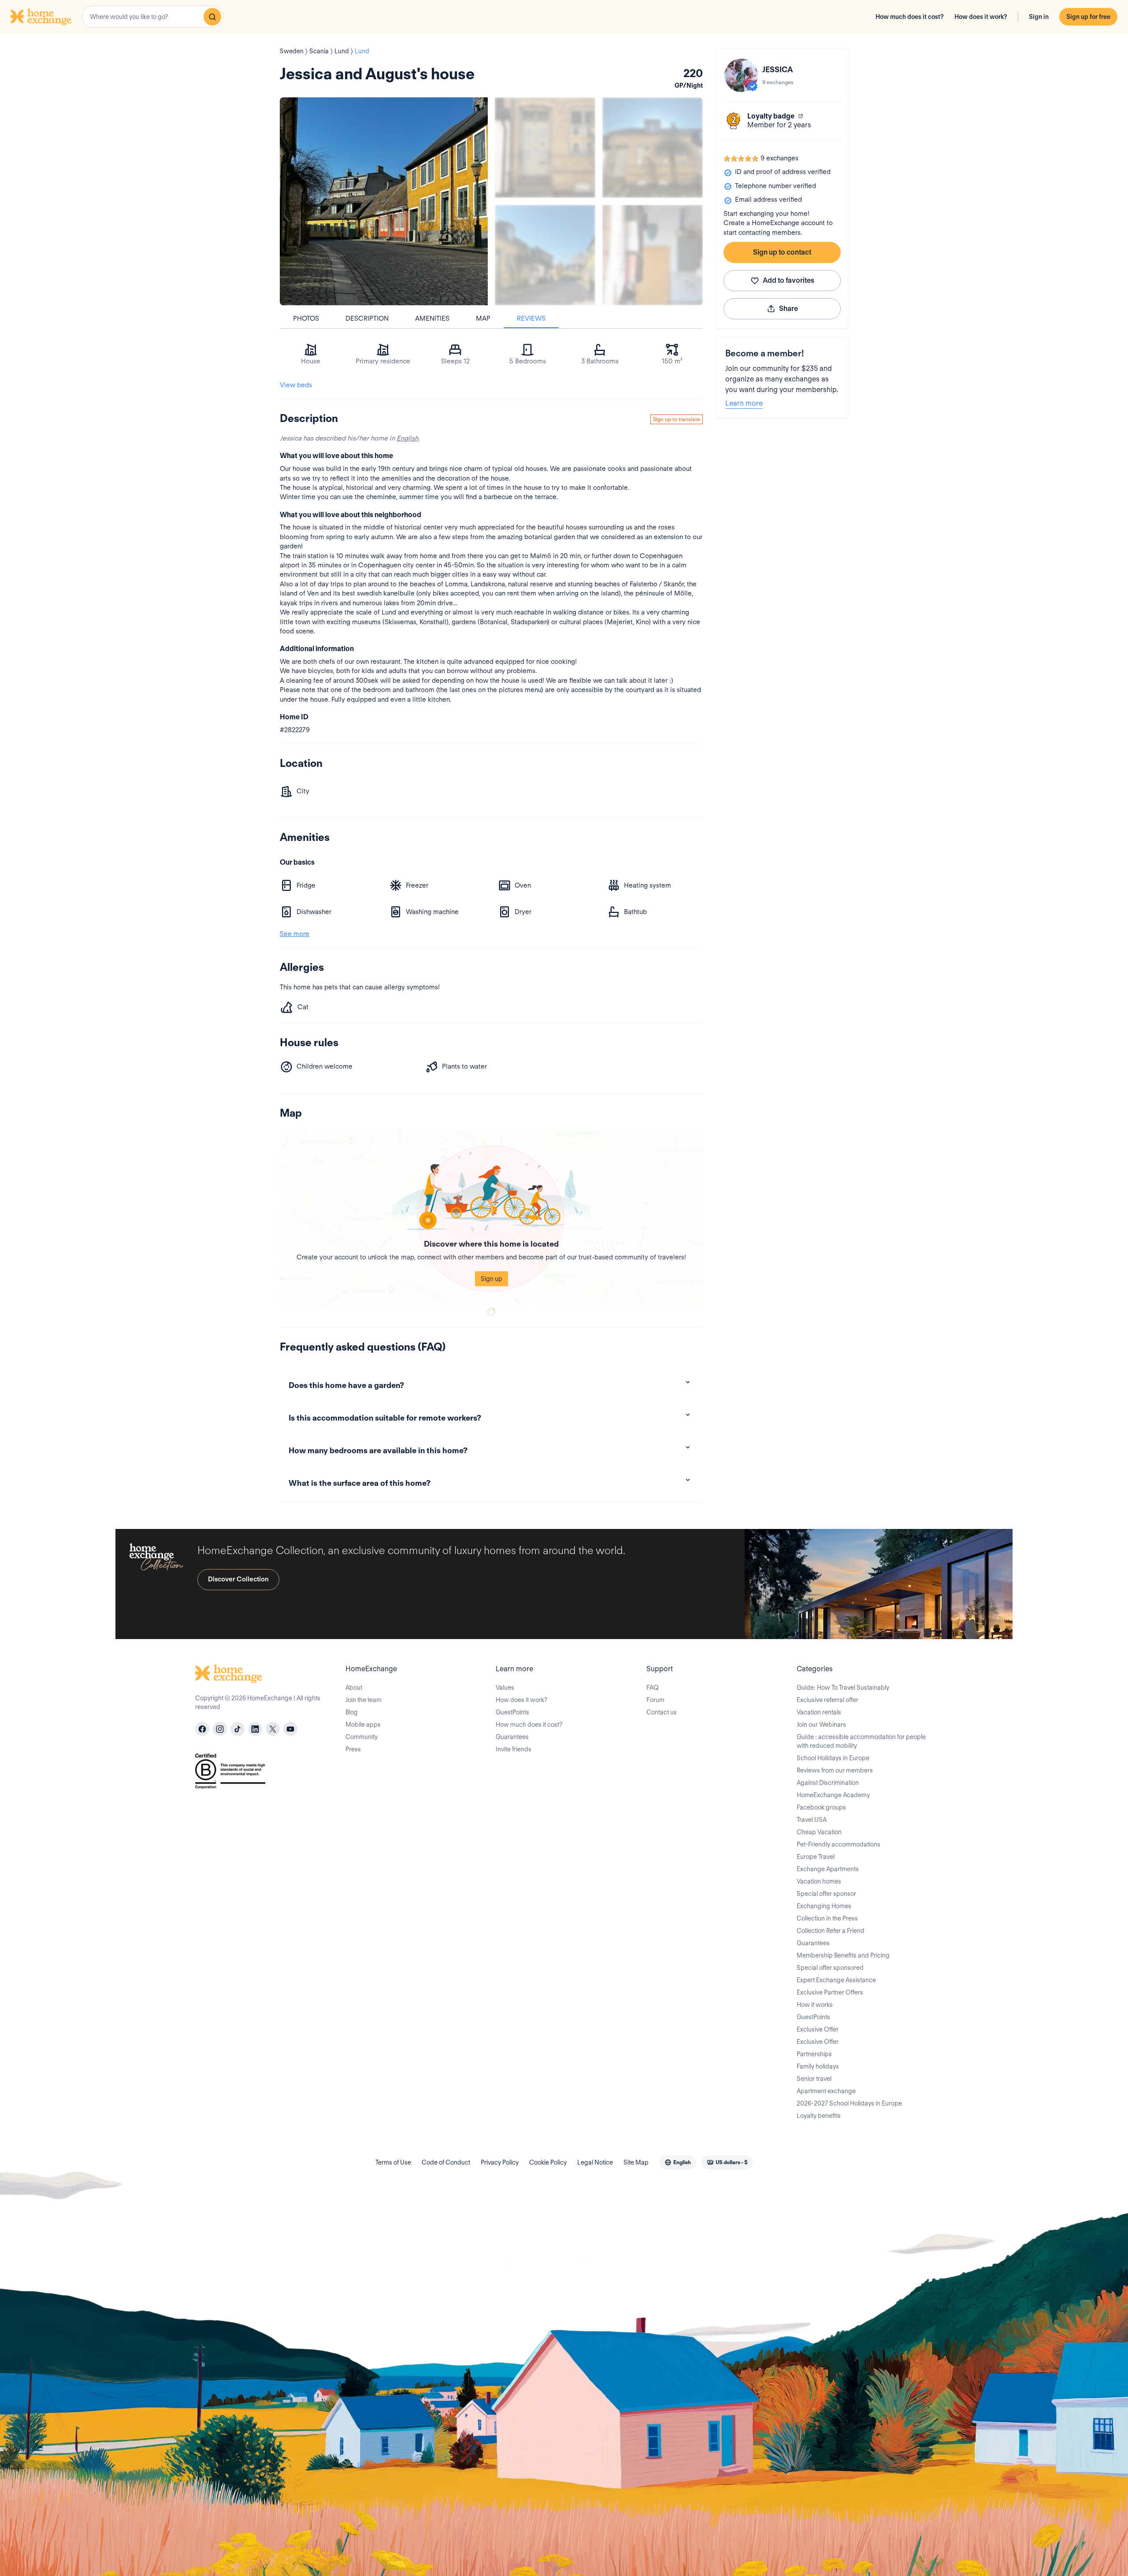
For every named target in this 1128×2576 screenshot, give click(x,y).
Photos (306, 318)
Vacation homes (819, 1881)
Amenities (432, 318)
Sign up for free (1088, 17)
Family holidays (818, 2066)
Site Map (636, 2162)
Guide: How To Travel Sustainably (843, 1688)
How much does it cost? (910, 17)
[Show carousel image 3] (545, 255)
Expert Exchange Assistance (836, 1980)
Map (483, 318)
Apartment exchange (826, 2091)
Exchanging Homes (824, 1906)
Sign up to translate (677, 419)
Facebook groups (821, 1807)
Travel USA (812, 1820)
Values (505, 1688)
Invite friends (514, 1749)
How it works (815, 2005)
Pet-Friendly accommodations (839, 1844)
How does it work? (981, 17)
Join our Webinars (821, 1725)
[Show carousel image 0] (384, 201)
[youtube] (290, 1729)
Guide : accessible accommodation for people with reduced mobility (861, 1741)
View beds (296, 385)
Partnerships (814, 2054)
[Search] (212, 17)
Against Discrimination (828, 1783)
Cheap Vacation (819, 1832)
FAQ (653, 1688)
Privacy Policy (500, 2162)
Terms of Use (393, 2162)
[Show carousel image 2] (653, 148)
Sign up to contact (782, 252)
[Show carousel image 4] (653, 255)
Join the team (364, 1700)
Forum (655, 1700)
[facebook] (202, 1729)
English (407, 438)
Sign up (492, 1279)
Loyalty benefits (819, 2116)
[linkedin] (255, 1729)
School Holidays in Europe (833, 1758)
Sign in (1039, 17)
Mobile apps (363, 1725)
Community (362, 1737)
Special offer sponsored (830, 1968)
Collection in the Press (827, 1918)
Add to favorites (788, 280)
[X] (273, 1729)
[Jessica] (741, 75)
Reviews (531, 318)
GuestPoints (512, 1712)
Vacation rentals (819, 1712)
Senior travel (814, 2079)
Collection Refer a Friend (831, 1931)
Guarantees (512, 1737)
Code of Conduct (446, 2162)
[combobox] (152, 17)
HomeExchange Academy (833, 1795)
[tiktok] (237, 1729)
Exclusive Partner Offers (830, 1992)
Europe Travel (816, 1857)
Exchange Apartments (828, 1869)
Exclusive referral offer (827, 1700)
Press (353, 1749)
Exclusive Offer (818, 2029)
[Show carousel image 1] (545, 148)
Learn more (744, 403)
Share (788, 309)
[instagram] (220, 1729)
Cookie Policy (548, 2162)
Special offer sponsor (826, 1894)
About (354, 1688)
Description (367, 318)
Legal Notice (595, 2162)
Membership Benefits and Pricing (843, 1955)
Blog (352, 1712)
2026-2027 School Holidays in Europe (849, 2103)
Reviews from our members (835, 1770)
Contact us (662, 1712)
